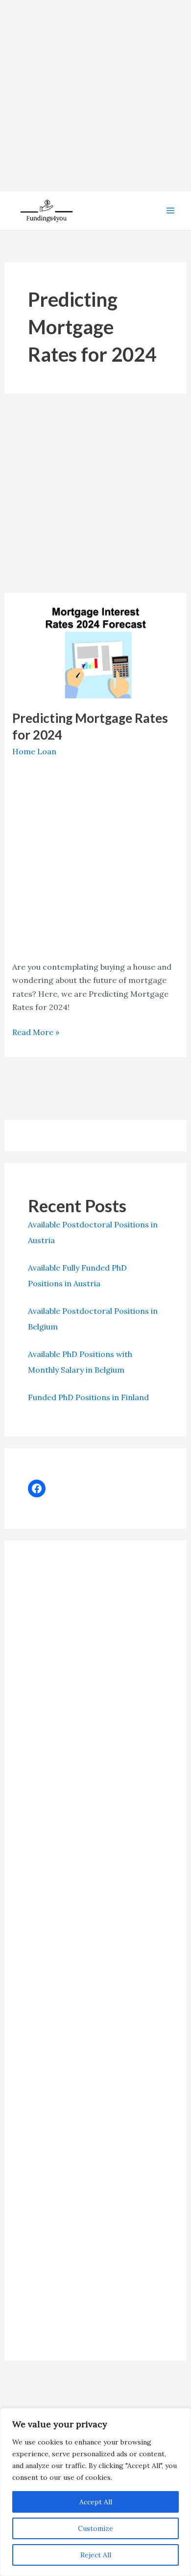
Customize (95, 2528)
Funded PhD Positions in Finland (88, 1397)
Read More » (36, 1033)
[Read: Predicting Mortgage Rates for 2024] (96, 650)
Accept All (96, 2502)
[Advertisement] (95, 96)
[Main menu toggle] (170, 211)
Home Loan (34, 751)
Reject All (96, 2555)
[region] (95, 2492)
